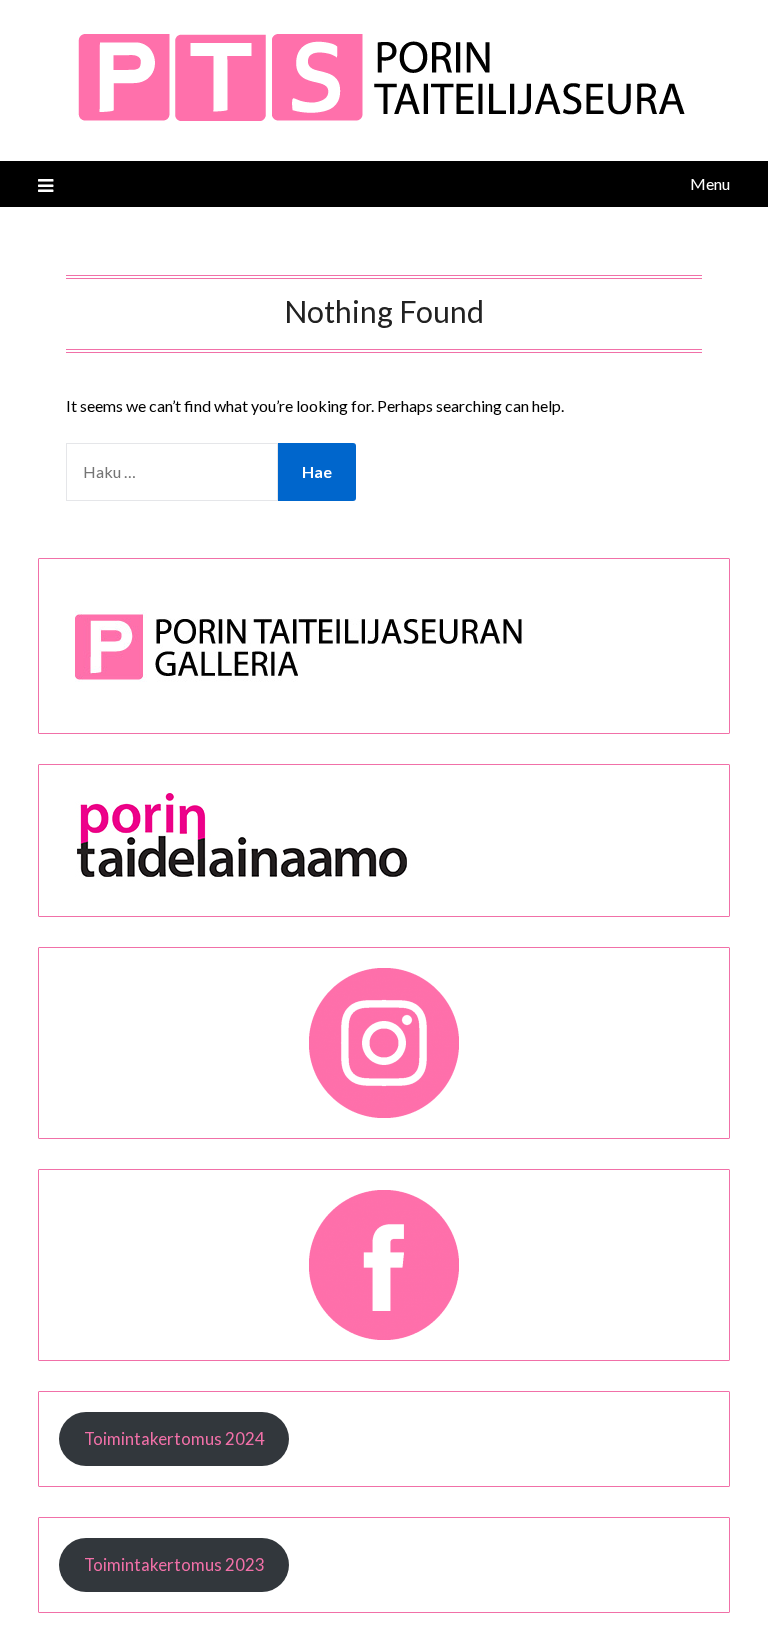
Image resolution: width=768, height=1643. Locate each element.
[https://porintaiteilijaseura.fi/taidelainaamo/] (299, 883)
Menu (709, 183)
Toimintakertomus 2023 (174, 1564)
